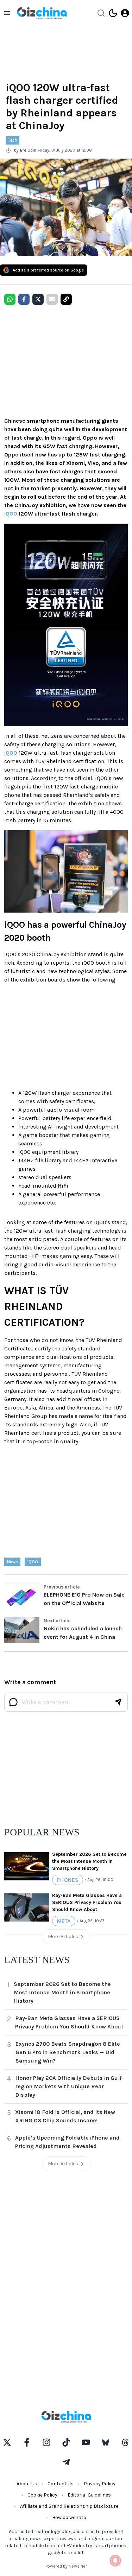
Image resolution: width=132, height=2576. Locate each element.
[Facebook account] (27, 2442)
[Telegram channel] (66, 2462)
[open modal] (125, 13)
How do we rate (69, 2517)
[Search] (101, 13)
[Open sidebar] (7, 13)
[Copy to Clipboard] (66, 299)
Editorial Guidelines (89, 2495)
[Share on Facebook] (24, 299)
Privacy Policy (100, 2484)
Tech (12, 140)
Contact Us (61, 2484)
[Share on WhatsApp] (10, 299)
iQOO (11, 514)
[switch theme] (113, 13)
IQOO (33, 1562)
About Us (27, 2484)
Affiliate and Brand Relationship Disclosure (69, 2506)
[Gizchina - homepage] (42, 13)
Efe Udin (28, 150)
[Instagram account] (46, 2442)
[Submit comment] (118, 1702)
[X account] (7, 2442)
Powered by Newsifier (66, 2566)
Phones (68, 1880)
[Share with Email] (52, 299)
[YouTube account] (86, 2442)
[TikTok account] (66, 2442)
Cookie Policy (42, 2495)
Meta (64, 1921)
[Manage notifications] (115, 2561)
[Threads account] (125, 2442)
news (12, 1562)
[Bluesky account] (106, 2442)
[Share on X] (38, 299)
